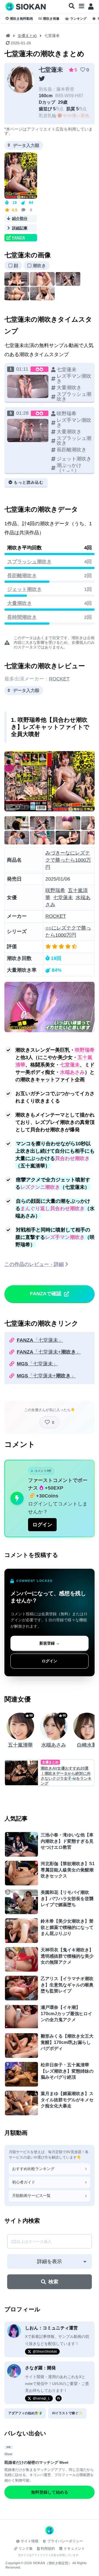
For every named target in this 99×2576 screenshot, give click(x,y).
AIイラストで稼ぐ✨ (67, 2413)
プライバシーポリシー (65, 2541)
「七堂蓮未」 (40, 1340)
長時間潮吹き (22, 617)
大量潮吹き (20, 603)
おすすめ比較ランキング (33, 2169)
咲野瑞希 (55, 890)
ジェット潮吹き (24, 589)
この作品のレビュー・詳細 (34, 1264)
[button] (72, 6)
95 (64, 1715)
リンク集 (26, 2548)
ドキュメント (74, 2548)
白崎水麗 (87, 1745)
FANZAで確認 (46, 1294)
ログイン (42, 1525)
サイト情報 (30, 2541)
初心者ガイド (24, 2182)
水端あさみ (54, 1745)
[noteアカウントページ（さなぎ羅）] (59, 2398)
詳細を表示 (50, 2261)
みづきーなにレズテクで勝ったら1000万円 (68, 860)
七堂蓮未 (51, 70)
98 (31, 1715)
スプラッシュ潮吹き (29, 562)
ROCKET (59, 679)
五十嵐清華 (20, 1745)
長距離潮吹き (22, 576)
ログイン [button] (50, 1661)
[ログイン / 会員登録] (91, 7)
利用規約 (48, 2548)
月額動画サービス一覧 (31, 2196)
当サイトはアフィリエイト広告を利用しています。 (50, 2555)
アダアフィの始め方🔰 (25, 2413)
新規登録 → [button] (50, 1643)
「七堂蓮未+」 (49, 1352)
